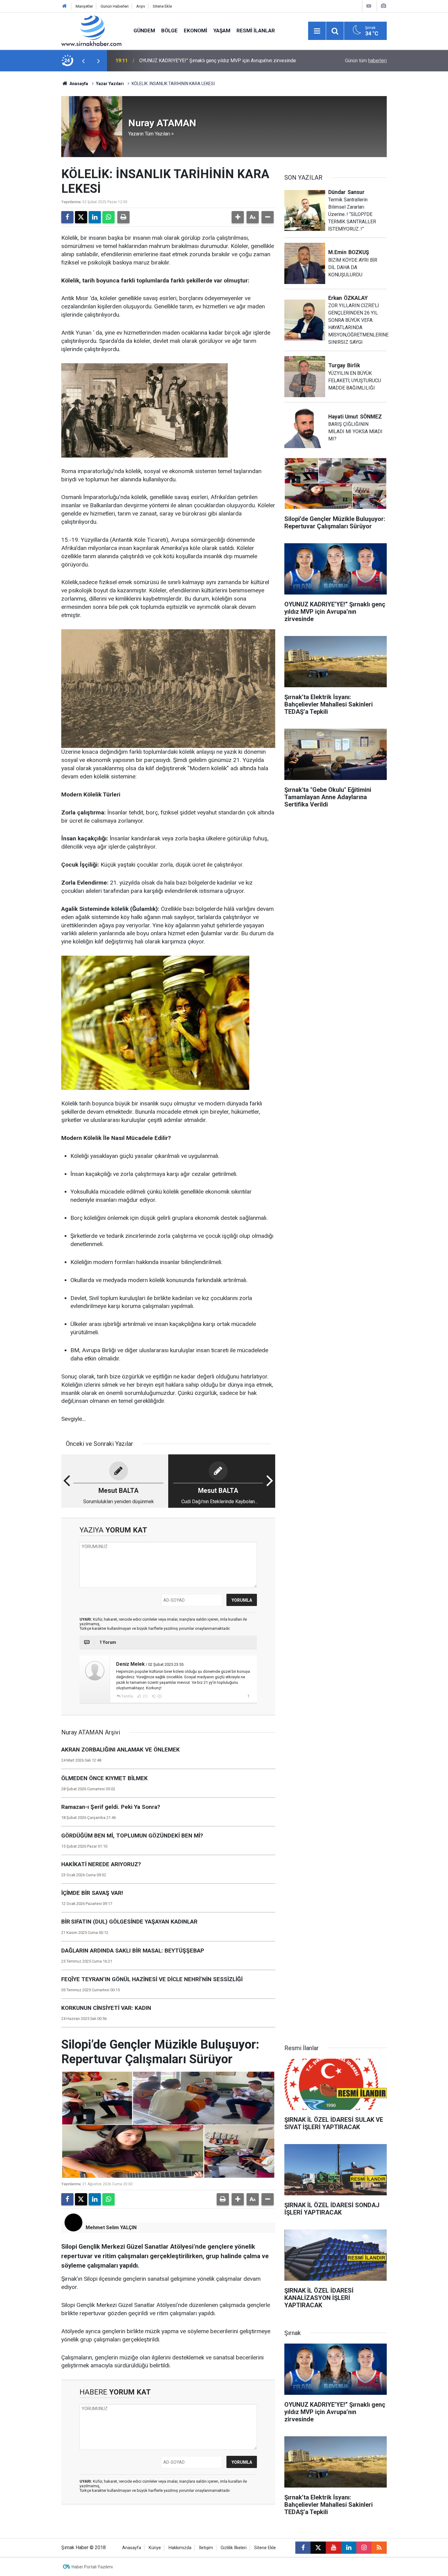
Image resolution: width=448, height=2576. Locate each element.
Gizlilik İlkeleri (234, 2548)
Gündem (144, 31)
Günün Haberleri (115, 6)
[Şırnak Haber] (91, 30)
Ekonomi (196, 31)
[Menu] (317, 31)
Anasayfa (78, 84)
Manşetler (84, 6)
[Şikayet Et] (248, 1696)
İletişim (206, 2548)
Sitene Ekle (162, 6)
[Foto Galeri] (383, 6)
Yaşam (222, 31)
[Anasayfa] (65, 6)
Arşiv (141, 6)
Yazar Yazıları (110, 84)
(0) (159, 1696)
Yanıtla (127, 1696)
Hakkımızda (180, 2548)
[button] (238, 217)
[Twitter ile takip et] (318, 2548)
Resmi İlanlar (256, 31)
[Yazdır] (123, 217)
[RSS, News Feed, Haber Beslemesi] (379, 2548)
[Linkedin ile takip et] (349, 2548)
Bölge (169, 31)
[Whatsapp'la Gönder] (108, 217)
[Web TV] (369, 6)
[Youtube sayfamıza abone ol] (333, 2548)
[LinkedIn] (95, 217)
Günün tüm (366, 61)
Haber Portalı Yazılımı (92, 2567)
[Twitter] (81, 217)
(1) (145, 1696)
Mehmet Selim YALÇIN (111, 2228)
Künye (155, 2548)
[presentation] (83, 61)
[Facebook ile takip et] (303, 2548)
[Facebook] (67, 217)
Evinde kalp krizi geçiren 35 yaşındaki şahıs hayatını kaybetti (203, 61)
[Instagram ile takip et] (364, 2548)
